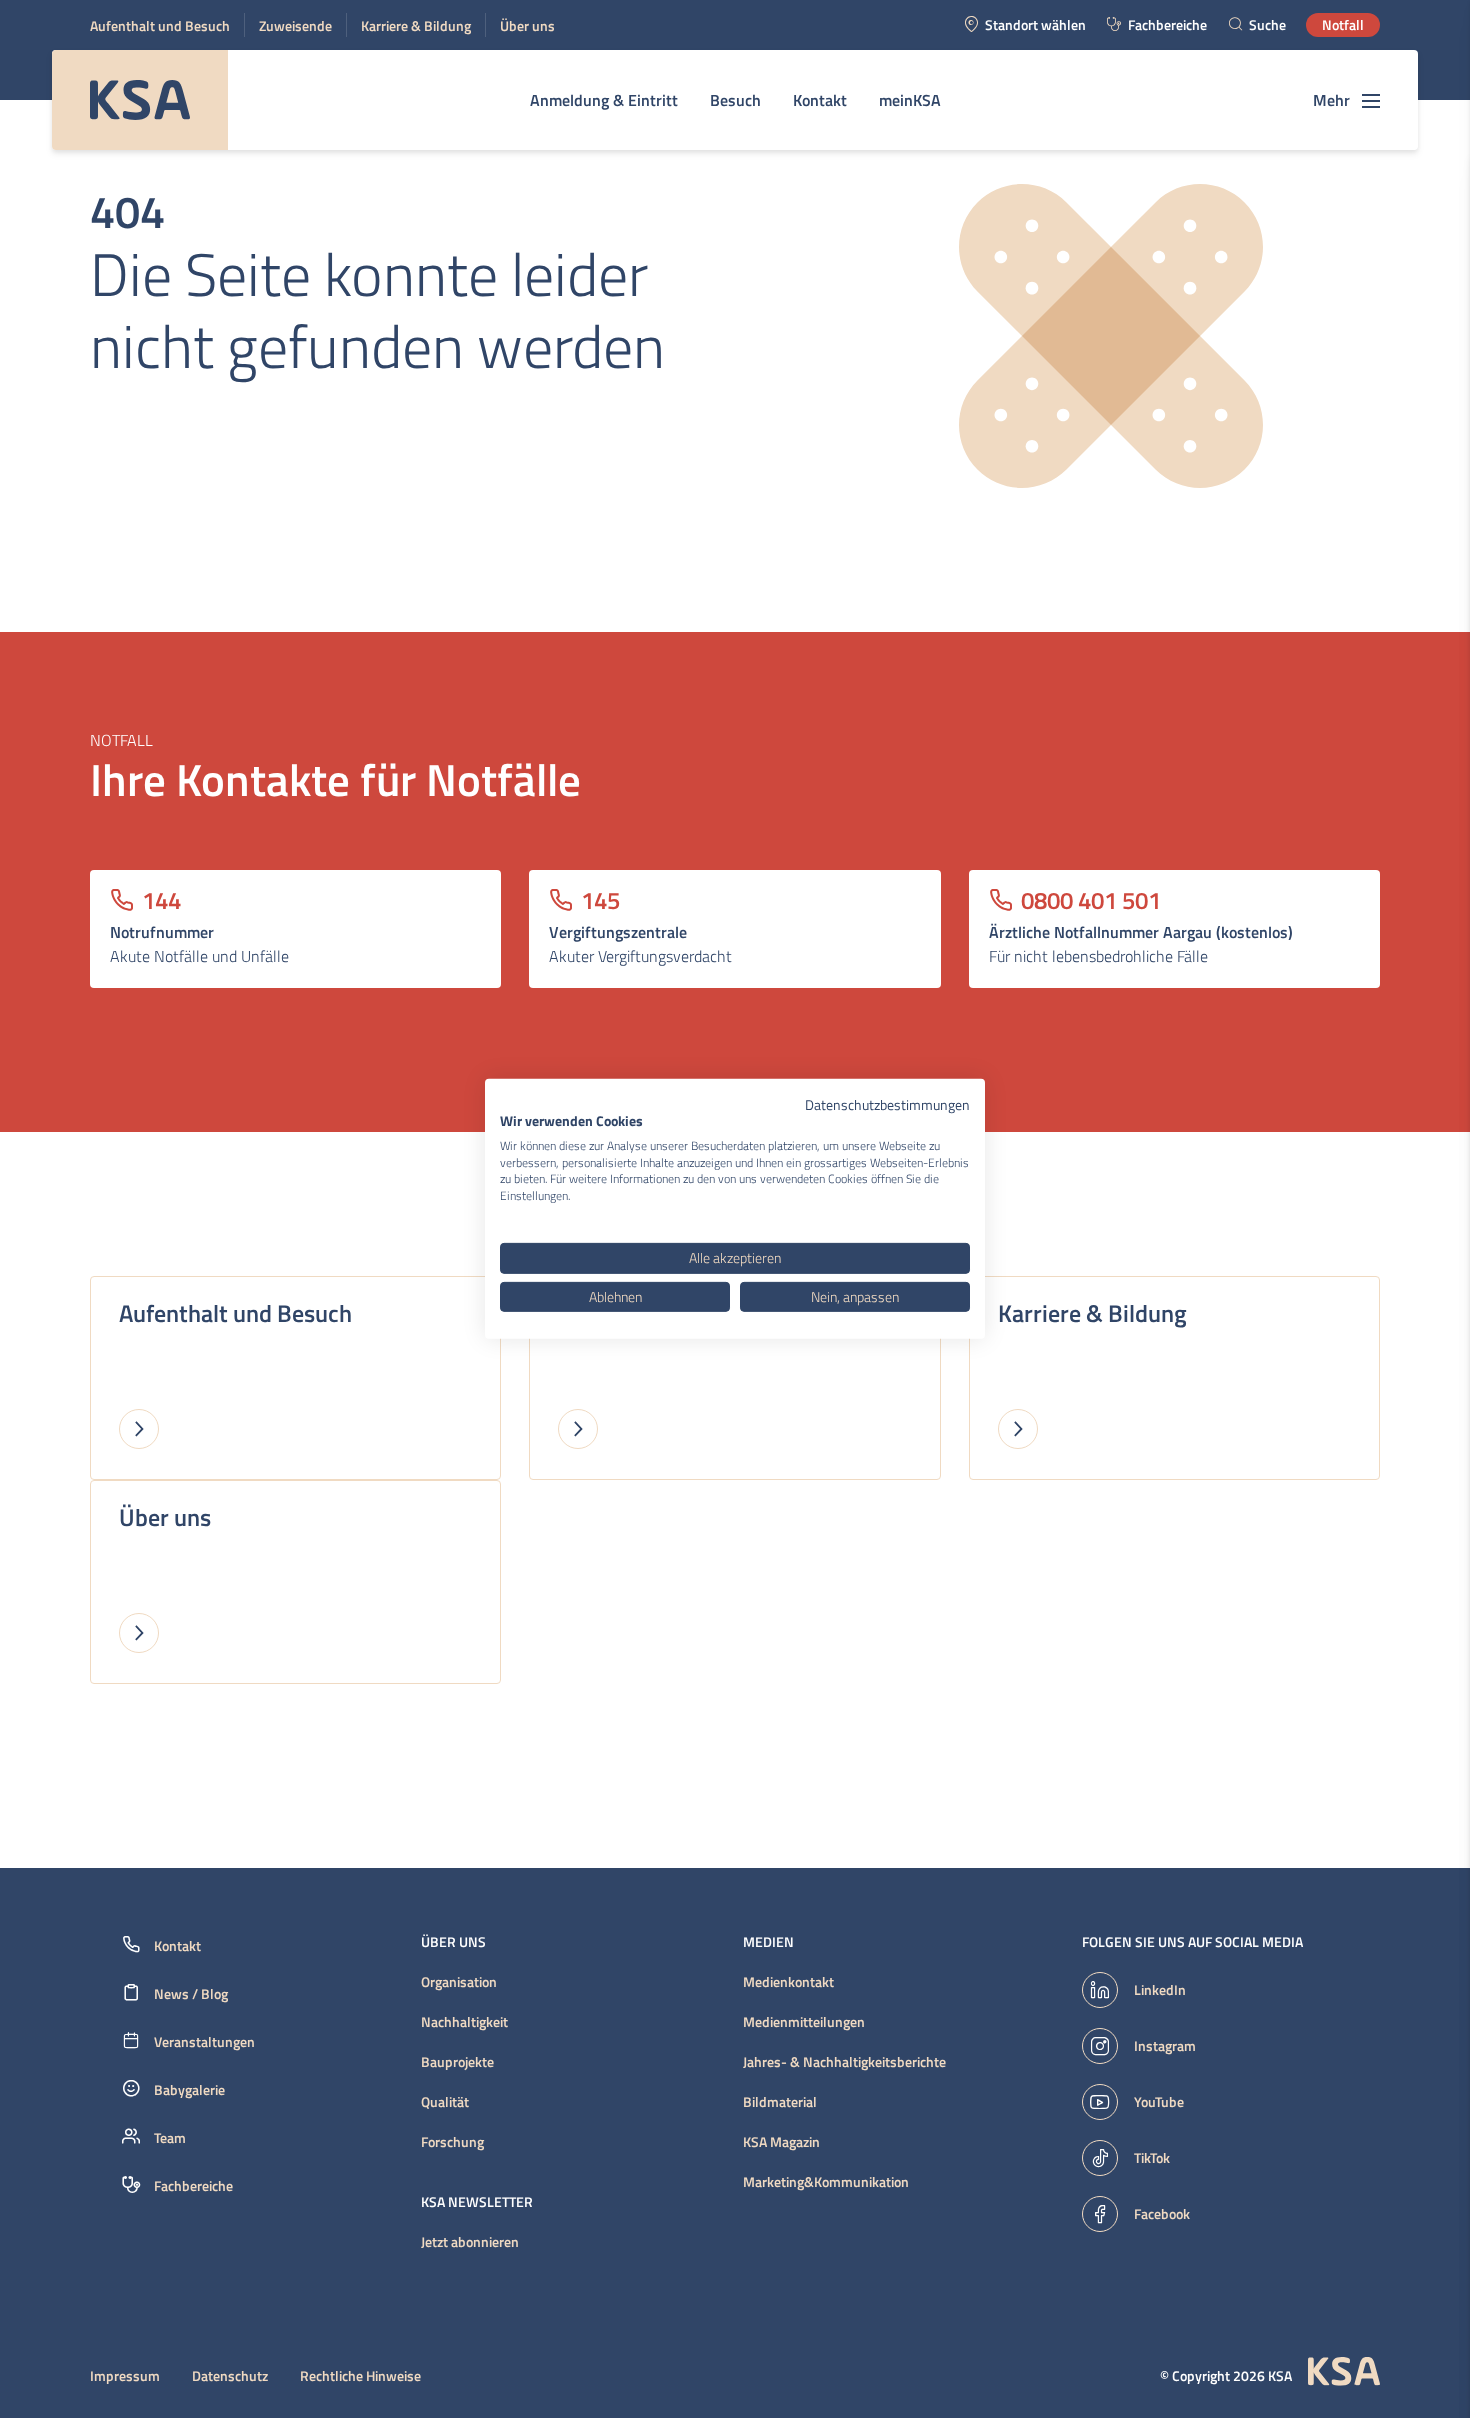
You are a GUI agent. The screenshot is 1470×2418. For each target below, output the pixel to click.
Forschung (452, 2142)
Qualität (445, 2102)
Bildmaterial (780, 2102)
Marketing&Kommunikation (826, 2182)
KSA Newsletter (477, 2202)
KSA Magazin (781, 2142)
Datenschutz (230, 2376)
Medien (768, 1942)
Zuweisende (295, 25)
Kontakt (820, 100)
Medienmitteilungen (804, 2022)
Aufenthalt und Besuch (160, 25)
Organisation (459, 1982)
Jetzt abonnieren (470, 2242)
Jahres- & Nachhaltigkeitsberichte (844, 2062)
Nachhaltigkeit (464, 2022)
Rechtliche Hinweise (360, 2376)
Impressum (125, 2376)
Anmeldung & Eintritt (604, 100)
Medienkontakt (788, 1982)
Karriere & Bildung (416, 25)
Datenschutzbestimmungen (887, 1104)
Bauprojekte (457, 2062)
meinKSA (910, 100)
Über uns (527, 25)
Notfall (1343, 24)
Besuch (735, 100)
